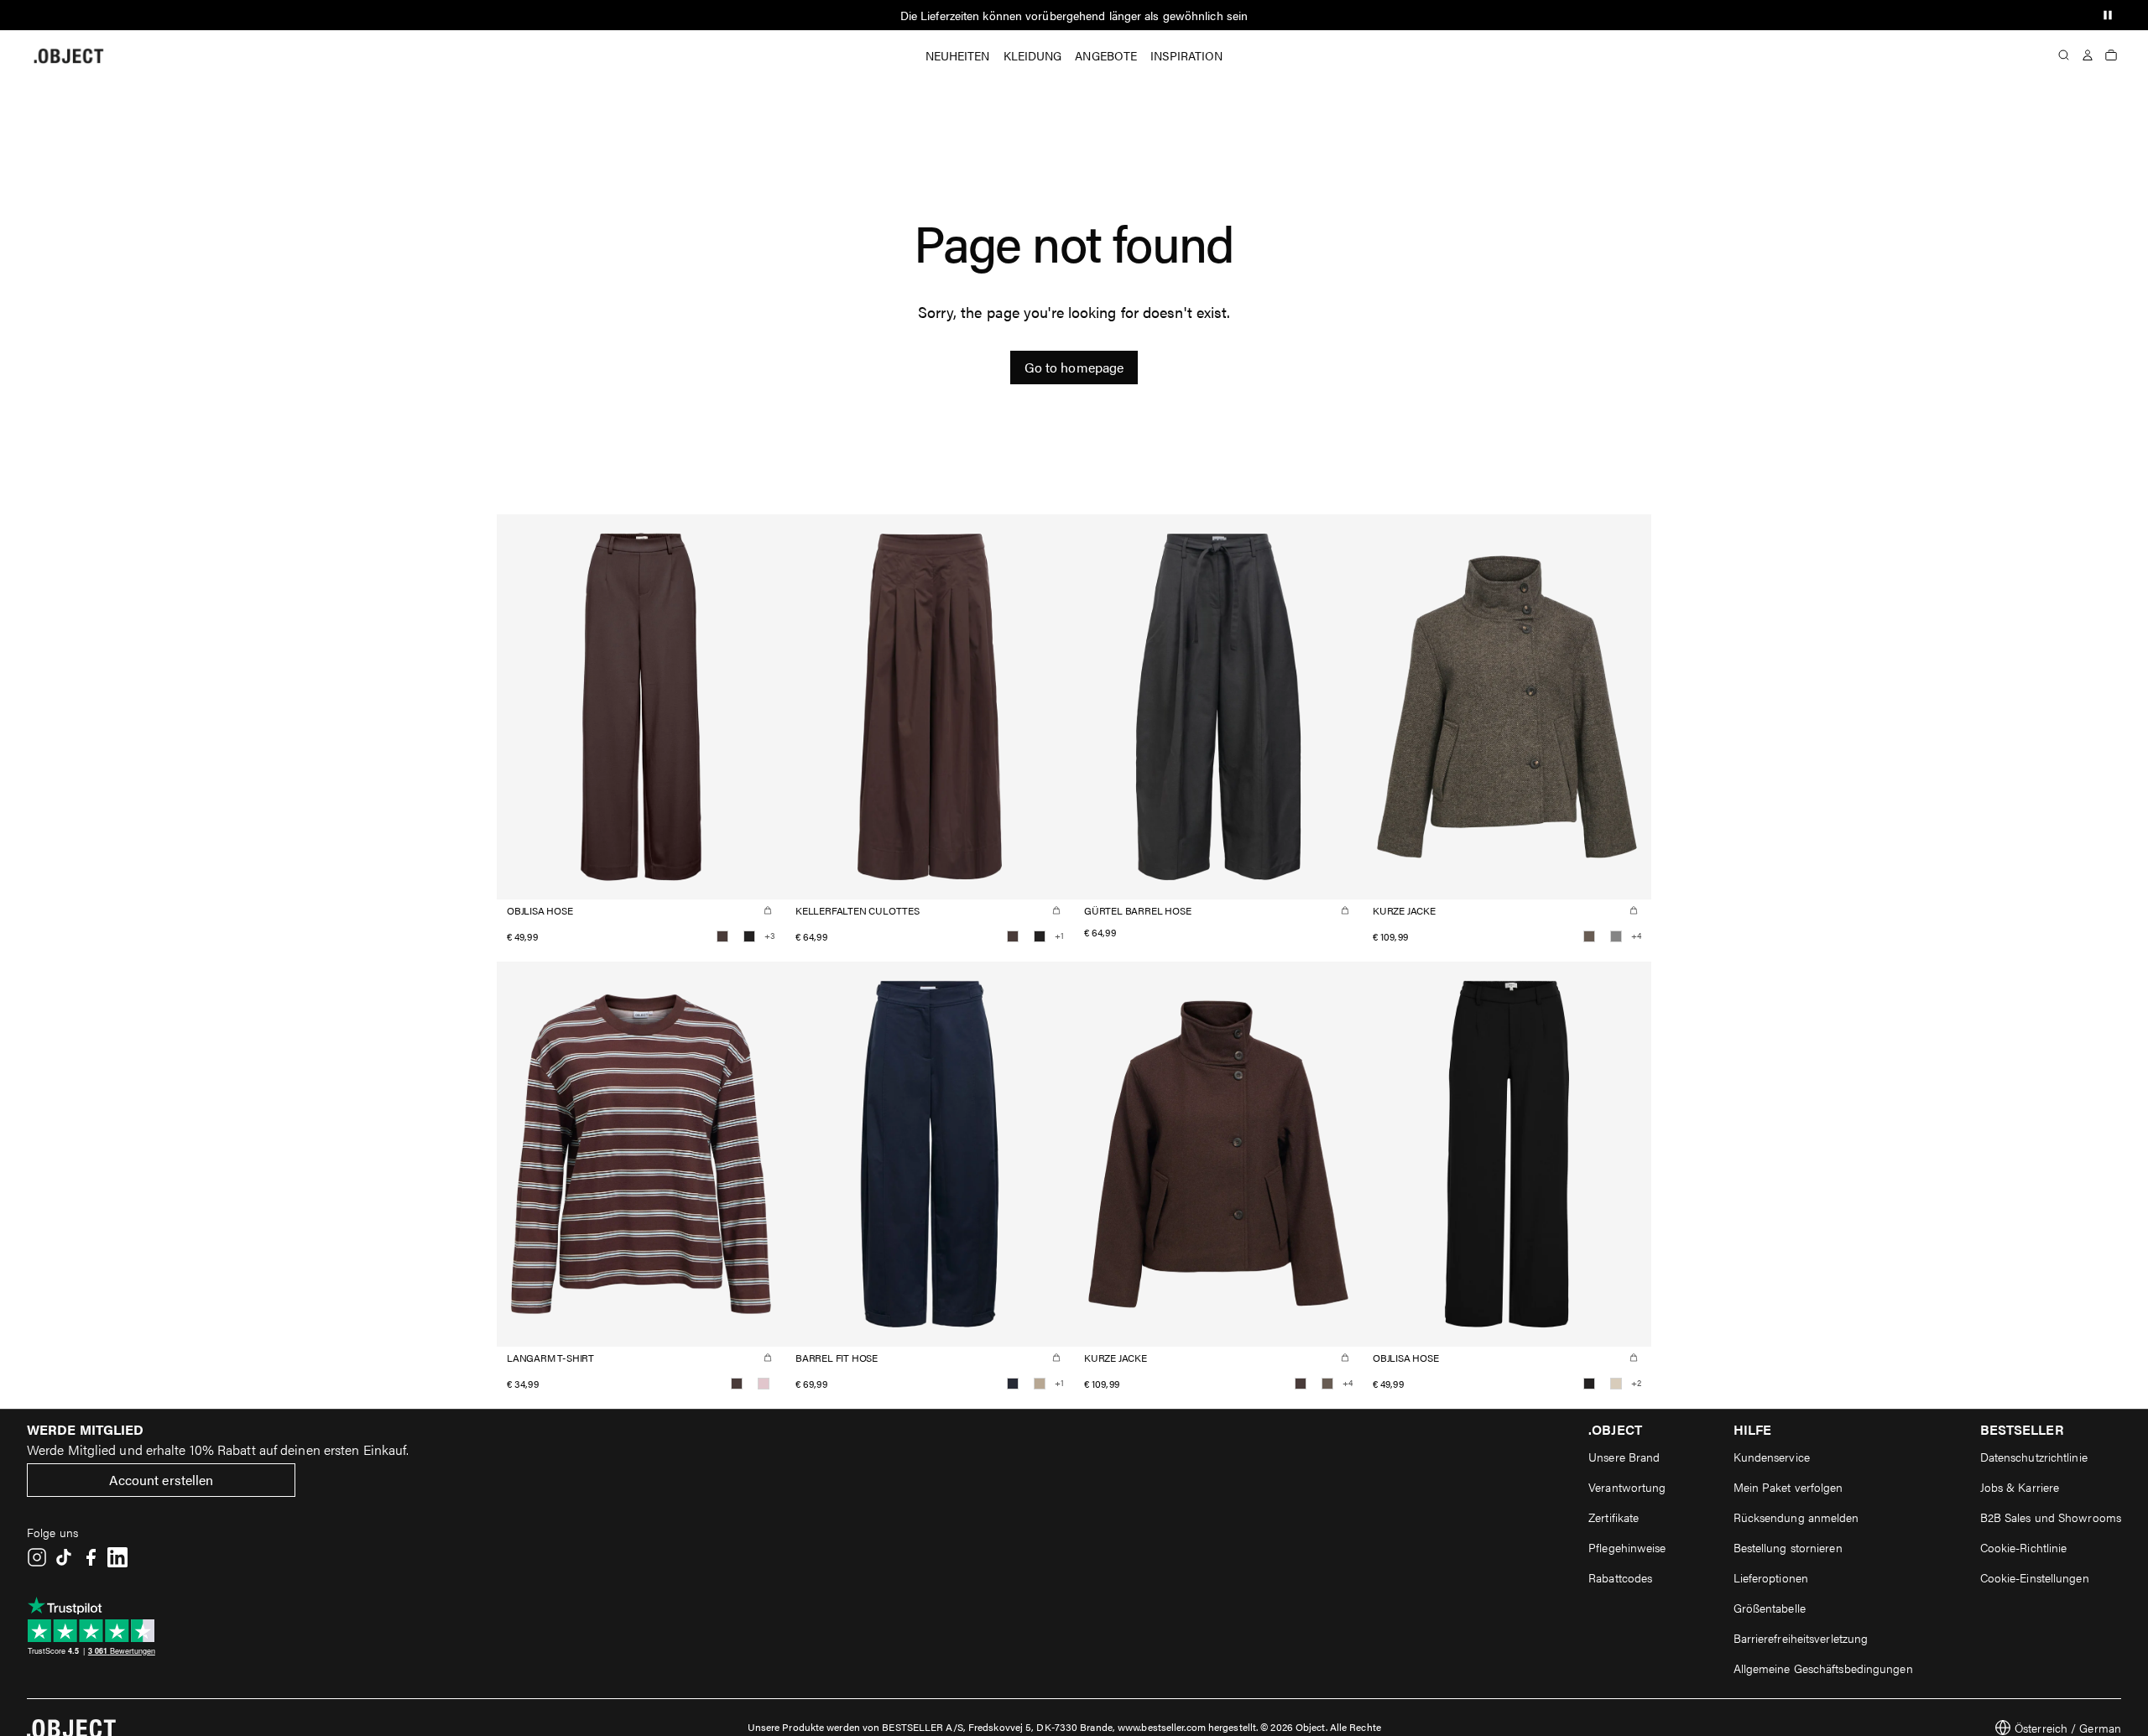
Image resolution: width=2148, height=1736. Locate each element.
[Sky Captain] (1013, 1384)
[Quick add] (768, 910)
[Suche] (2064, 55)
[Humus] (1040, 1384)
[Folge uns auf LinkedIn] (117, 1557)
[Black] (749, 936)
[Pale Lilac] (764, 1384)
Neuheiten (958, 55)
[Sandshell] (1616, 1384)
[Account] (2088, 55)
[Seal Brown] (722, 936)
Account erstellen (162, 1480)
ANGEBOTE (1106, 55)
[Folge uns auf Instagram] (37, 1557)
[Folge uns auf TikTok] (64, 1557)
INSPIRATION (1186, 55)
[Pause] (2108, 15)
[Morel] (1589, 936)
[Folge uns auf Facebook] (91, 1557)
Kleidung (1033, 55)
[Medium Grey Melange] (1616, 936)
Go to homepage (1074, 367)
